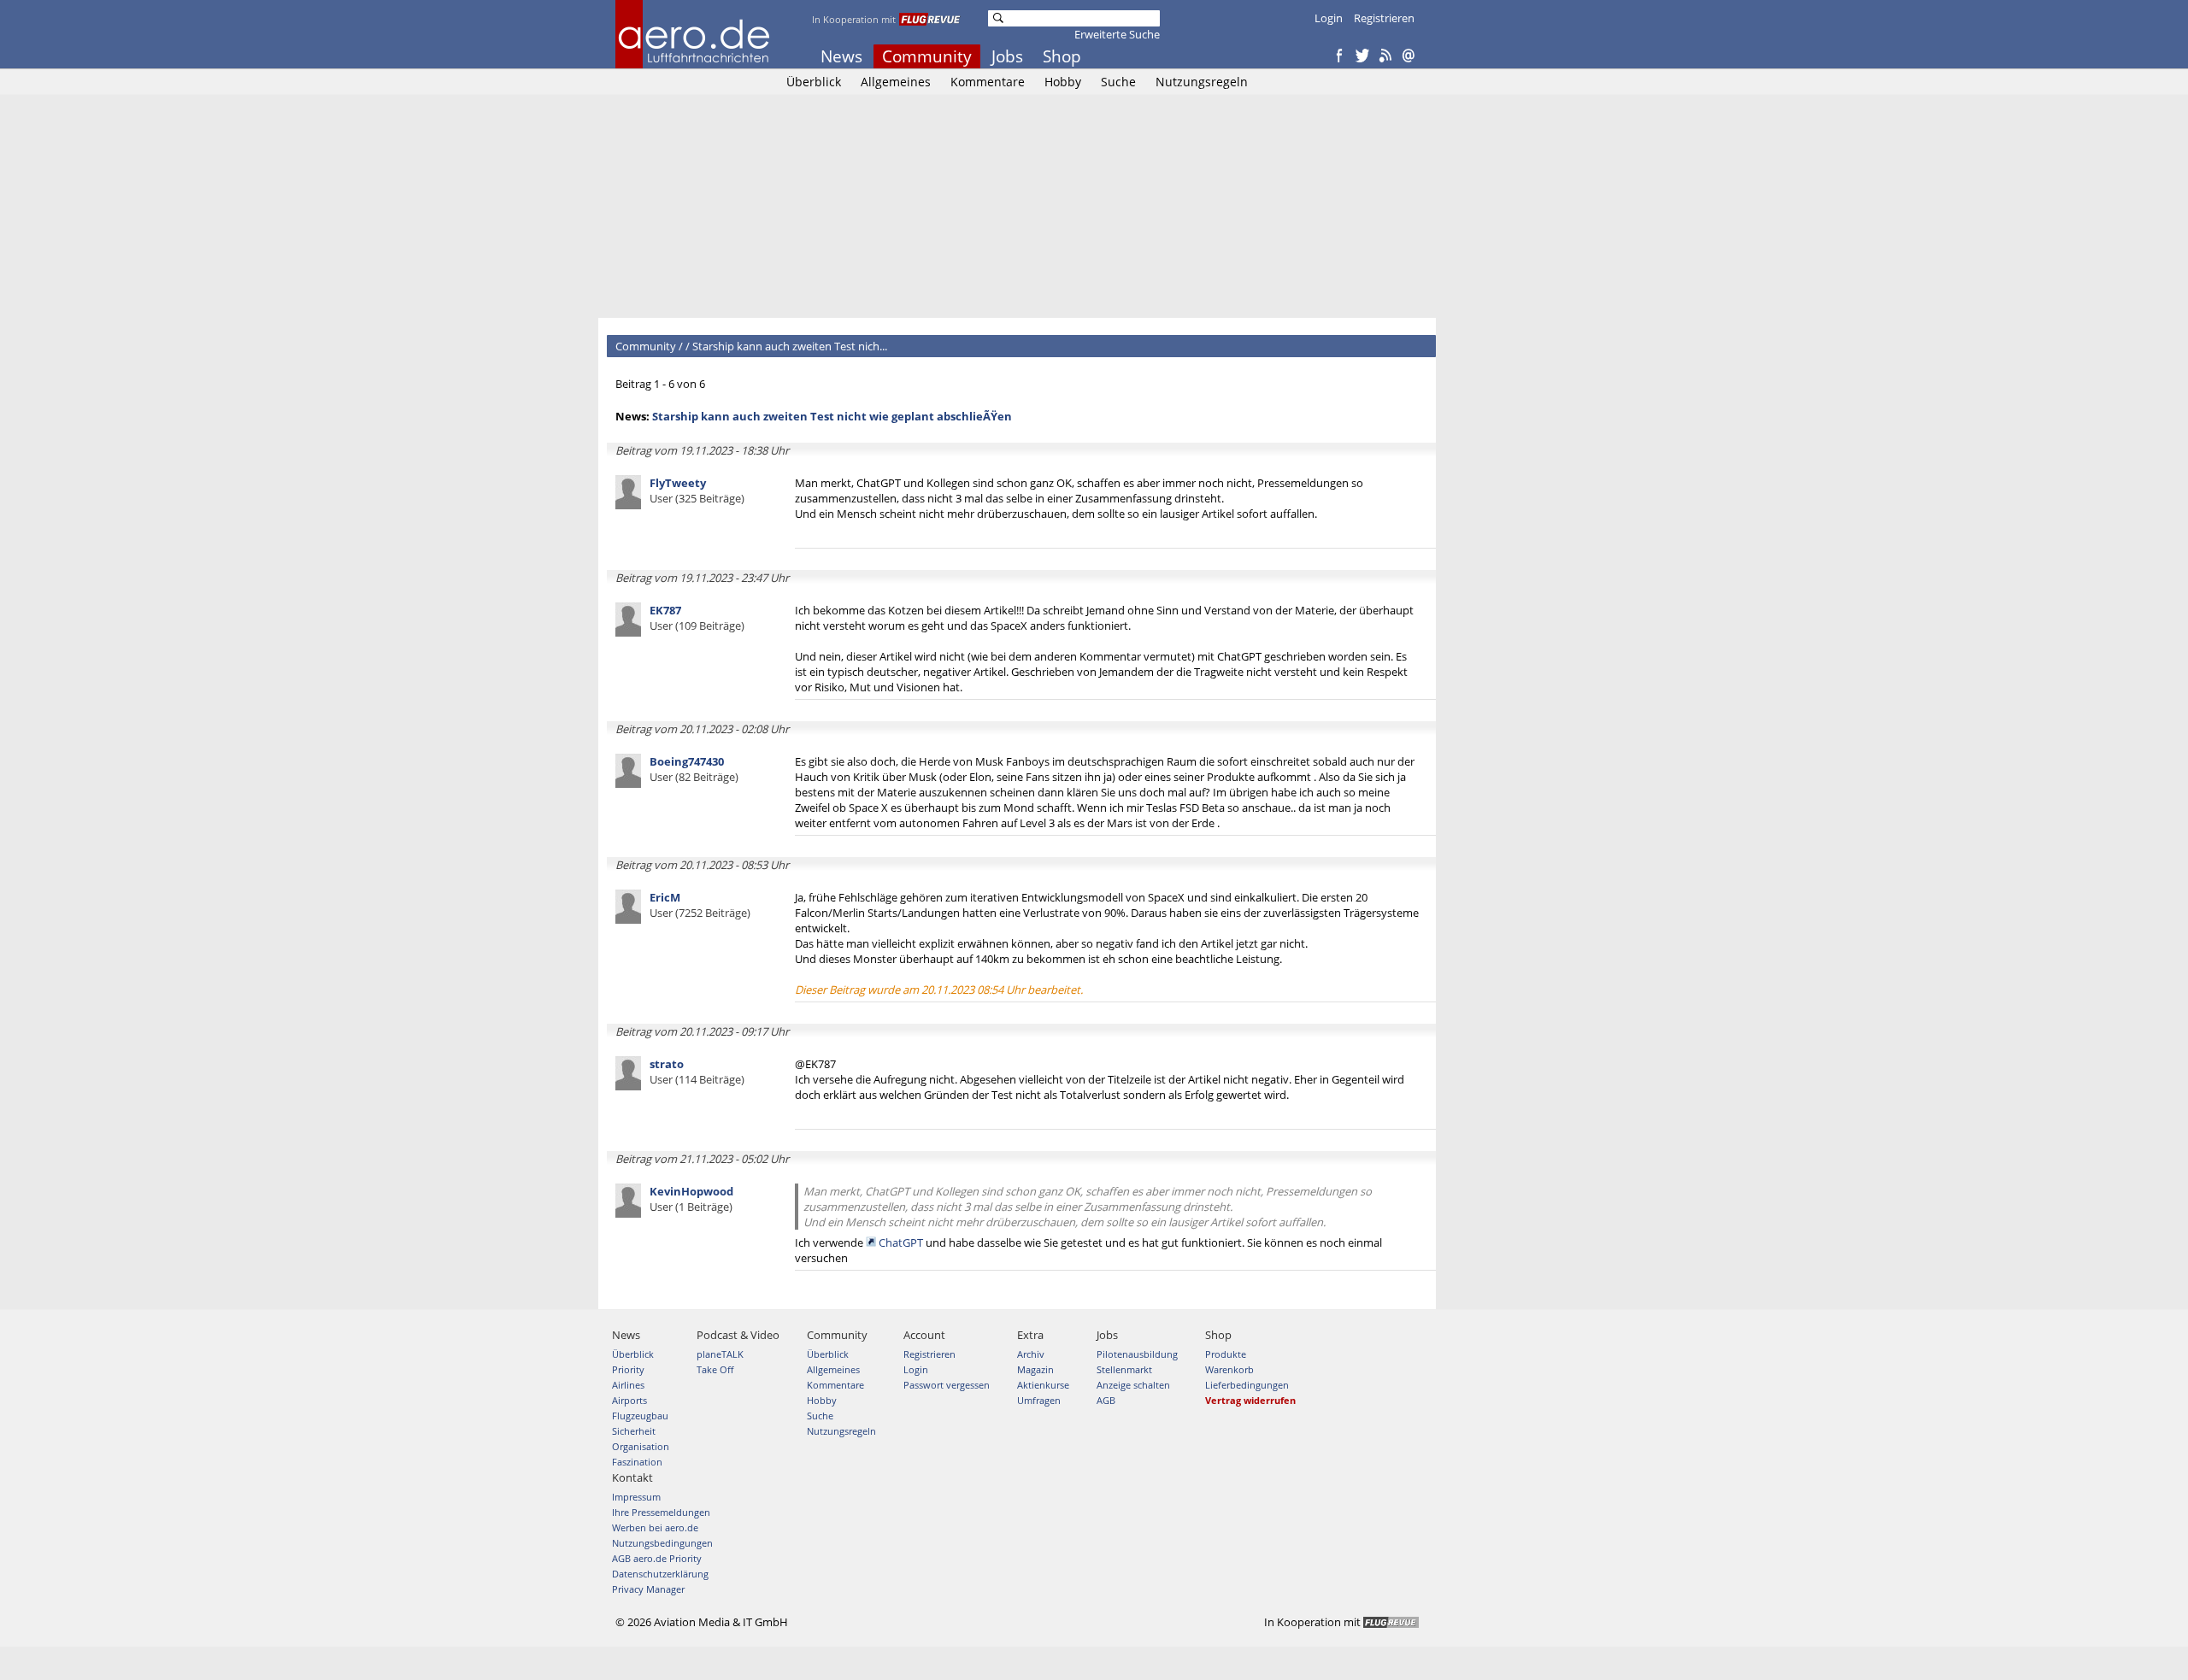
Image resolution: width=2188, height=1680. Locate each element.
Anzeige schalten (1133, 1385)
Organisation (641, 1446)
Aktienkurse (1043, 1385)
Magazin (1035, 1369)
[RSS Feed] (1385, 56)
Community (927, 56)
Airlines (628, 1385)
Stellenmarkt (1124, 1369)
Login (1329, 18)
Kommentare (988, 82)
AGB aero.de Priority (657, 1558)
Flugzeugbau (640, 1416)
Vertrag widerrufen (1250, 1400)
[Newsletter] (1409, 56)
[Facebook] (1339, 56)
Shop (1062, 56)
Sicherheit (634, 1431)
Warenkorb (1229, 1369)
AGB (1106, 1400)
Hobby (1063, 82)
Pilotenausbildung (1137, 1354)
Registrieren (1384, 18)
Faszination (637, 1462)
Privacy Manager (648, 1589)
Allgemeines (896, 82)
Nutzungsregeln (1202, 82)
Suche (1118, 82)
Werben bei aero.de (655, 1527)
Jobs (1007, 56)
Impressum (636, 1497)
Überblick (814, 82)
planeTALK (720, 1354)
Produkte (1226, 1354)
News (841, 56)
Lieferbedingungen (1247, 1385)
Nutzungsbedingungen (662, 1543)
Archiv (1031, 1354)
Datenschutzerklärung (660, 1574)
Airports (629, 1400)
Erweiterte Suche (1117, 34)
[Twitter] (1362, 56)
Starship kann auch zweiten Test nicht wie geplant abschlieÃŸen (832, 416)
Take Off (715, 1369)
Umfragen (1039, 1400)
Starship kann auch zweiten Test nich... (790, 346)
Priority (628, 1369)
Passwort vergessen (947, 1385)
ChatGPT (901, 1242)
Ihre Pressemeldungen (661, 1512)
